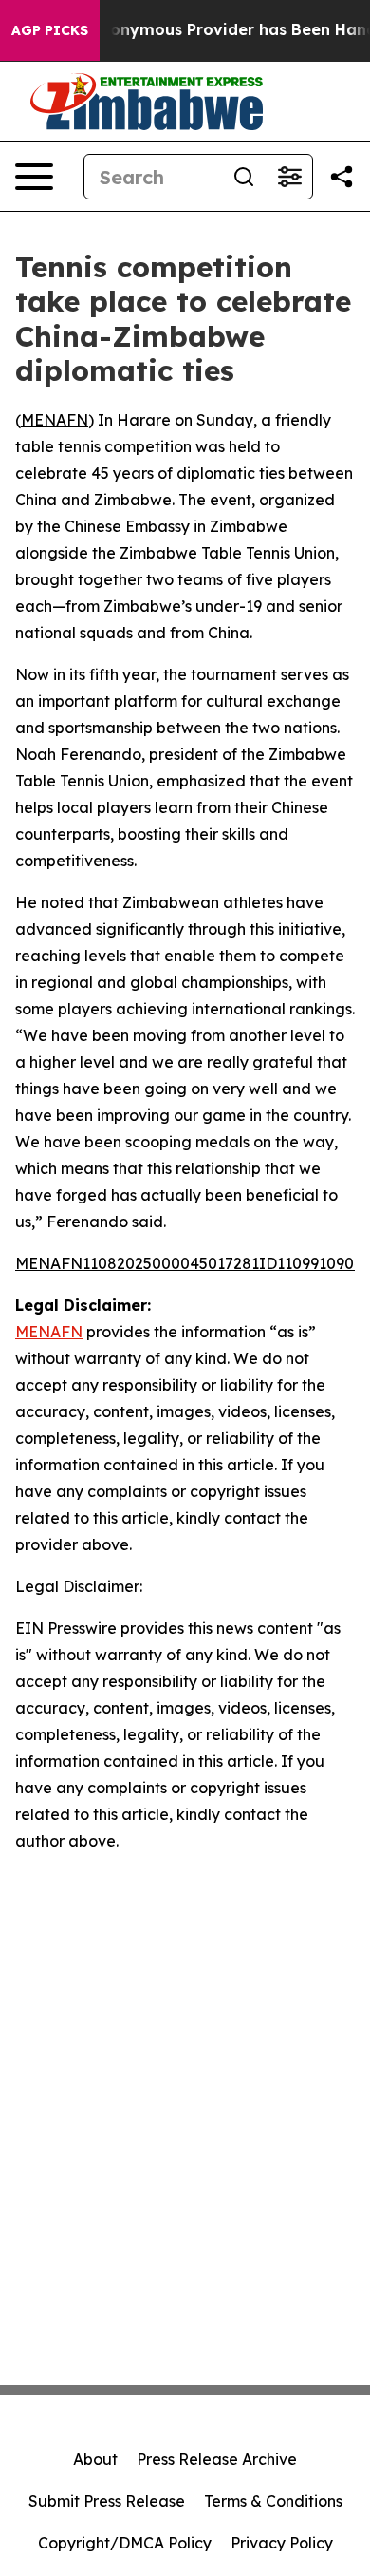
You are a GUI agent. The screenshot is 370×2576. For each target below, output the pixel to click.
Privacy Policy (282, 2543)
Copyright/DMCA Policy (125, 2543)
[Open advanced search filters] (289, 177)
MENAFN (55, 420)
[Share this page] (342, 177)
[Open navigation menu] (34, 177)
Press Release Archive (217, 2459)
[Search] (244, 177)
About (95, 2459)
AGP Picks (50, 30)
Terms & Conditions (273, 2501)
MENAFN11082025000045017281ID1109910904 (189, 1263)
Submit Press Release (107, 2501)
